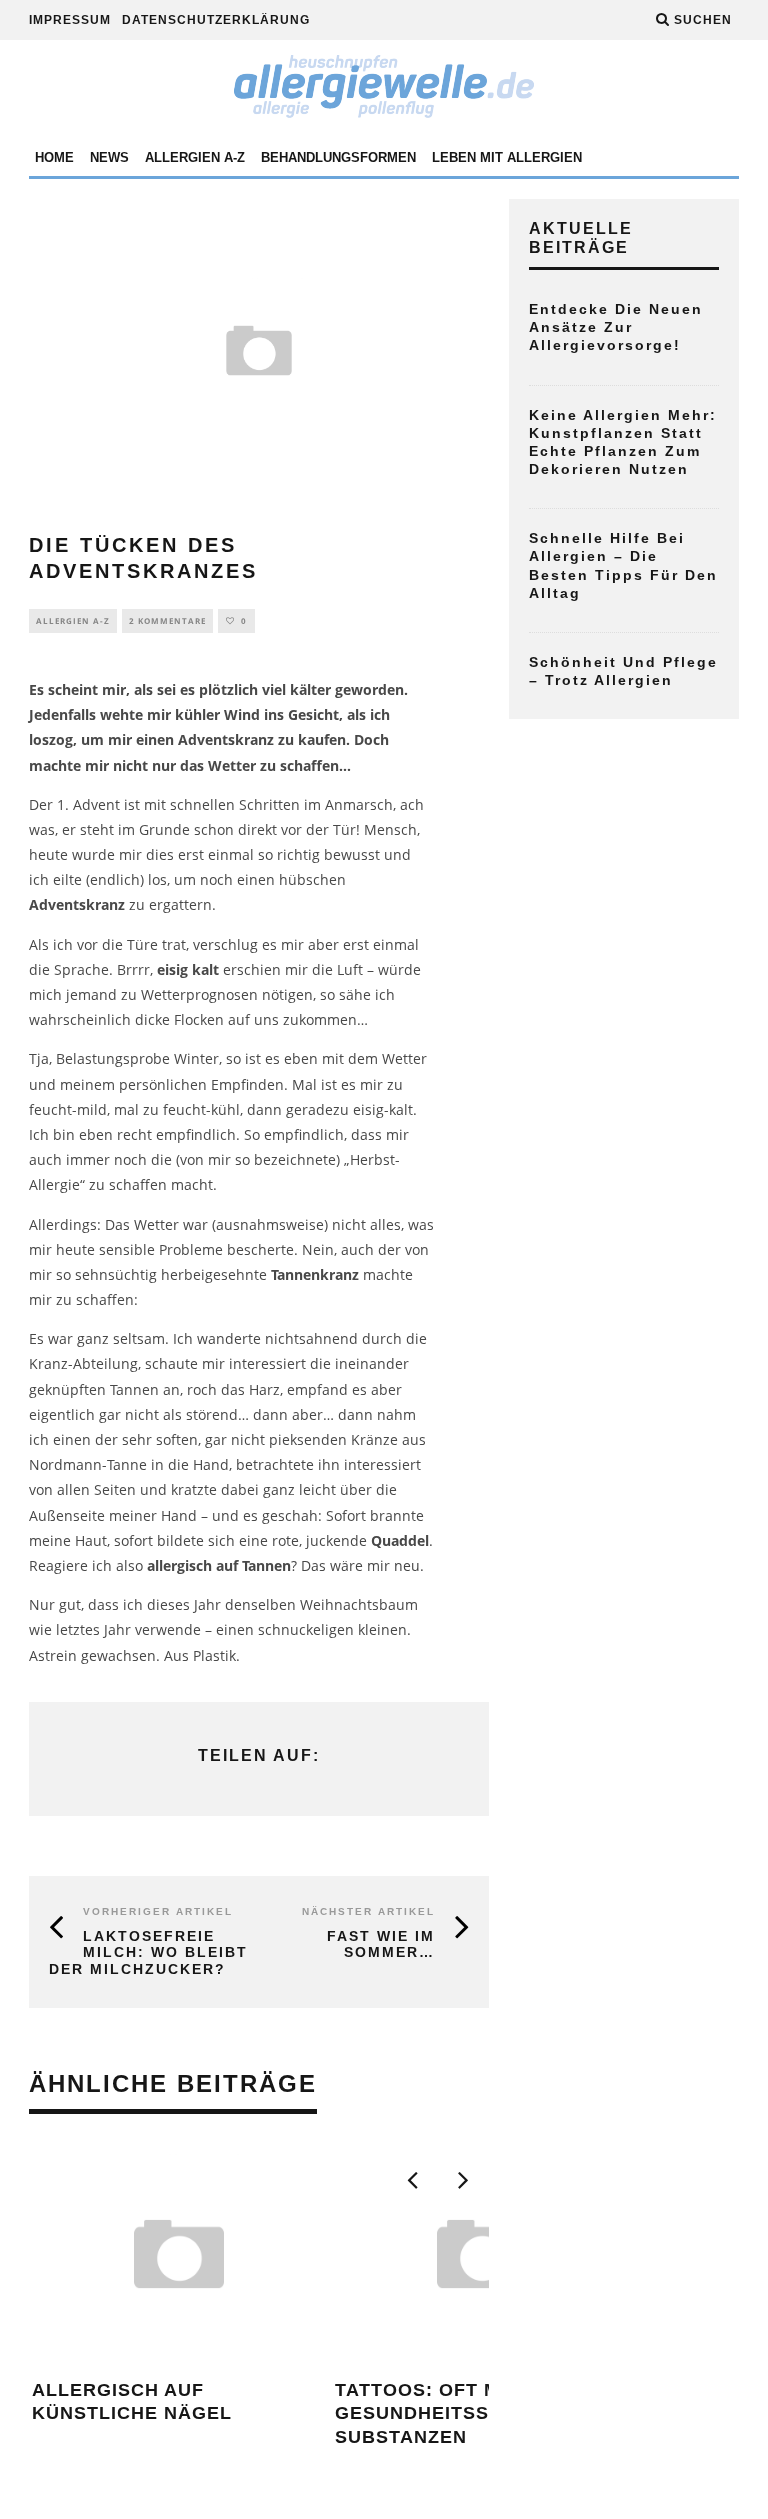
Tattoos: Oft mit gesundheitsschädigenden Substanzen (484, 2413)
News (109, 157)
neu (407, 1565)
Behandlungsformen (338, 157)
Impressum (70, 20)
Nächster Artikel (368, 1911)
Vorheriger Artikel (158, 1911)
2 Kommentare (167, 620)
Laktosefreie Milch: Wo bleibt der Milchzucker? (148, 1953)
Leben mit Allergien (507, 157)
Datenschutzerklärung (216, 20)
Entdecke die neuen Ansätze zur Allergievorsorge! (616, 327)
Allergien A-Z (195, 157)
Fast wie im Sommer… (381, 1944)
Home (54, 157)
